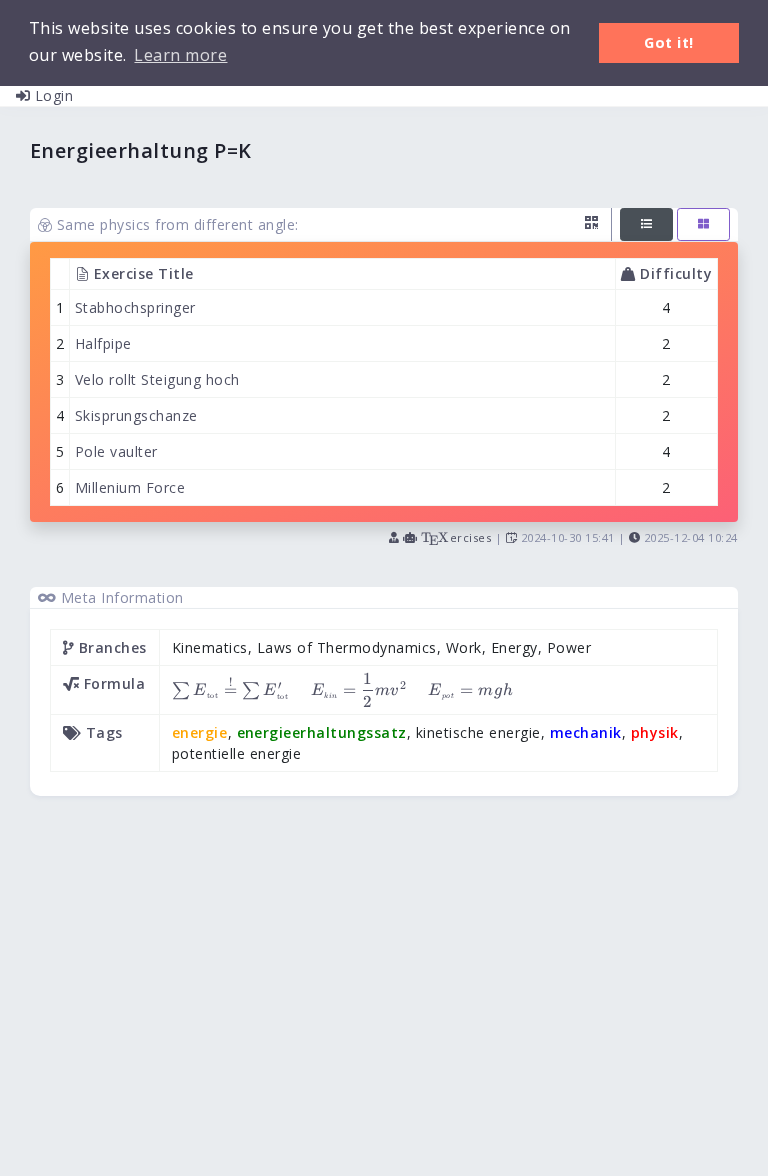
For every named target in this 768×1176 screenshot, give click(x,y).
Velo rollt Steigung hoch (157, 379)
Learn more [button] (180, 55)
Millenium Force (130, 487)
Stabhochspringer (135, 307)
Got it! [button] (669, 42)
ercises (456, 537)
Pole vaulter (116, 451)
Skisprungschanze (136, 415)
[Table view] (646, 224)
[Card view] (703, 224)
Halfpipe (103, 343)
